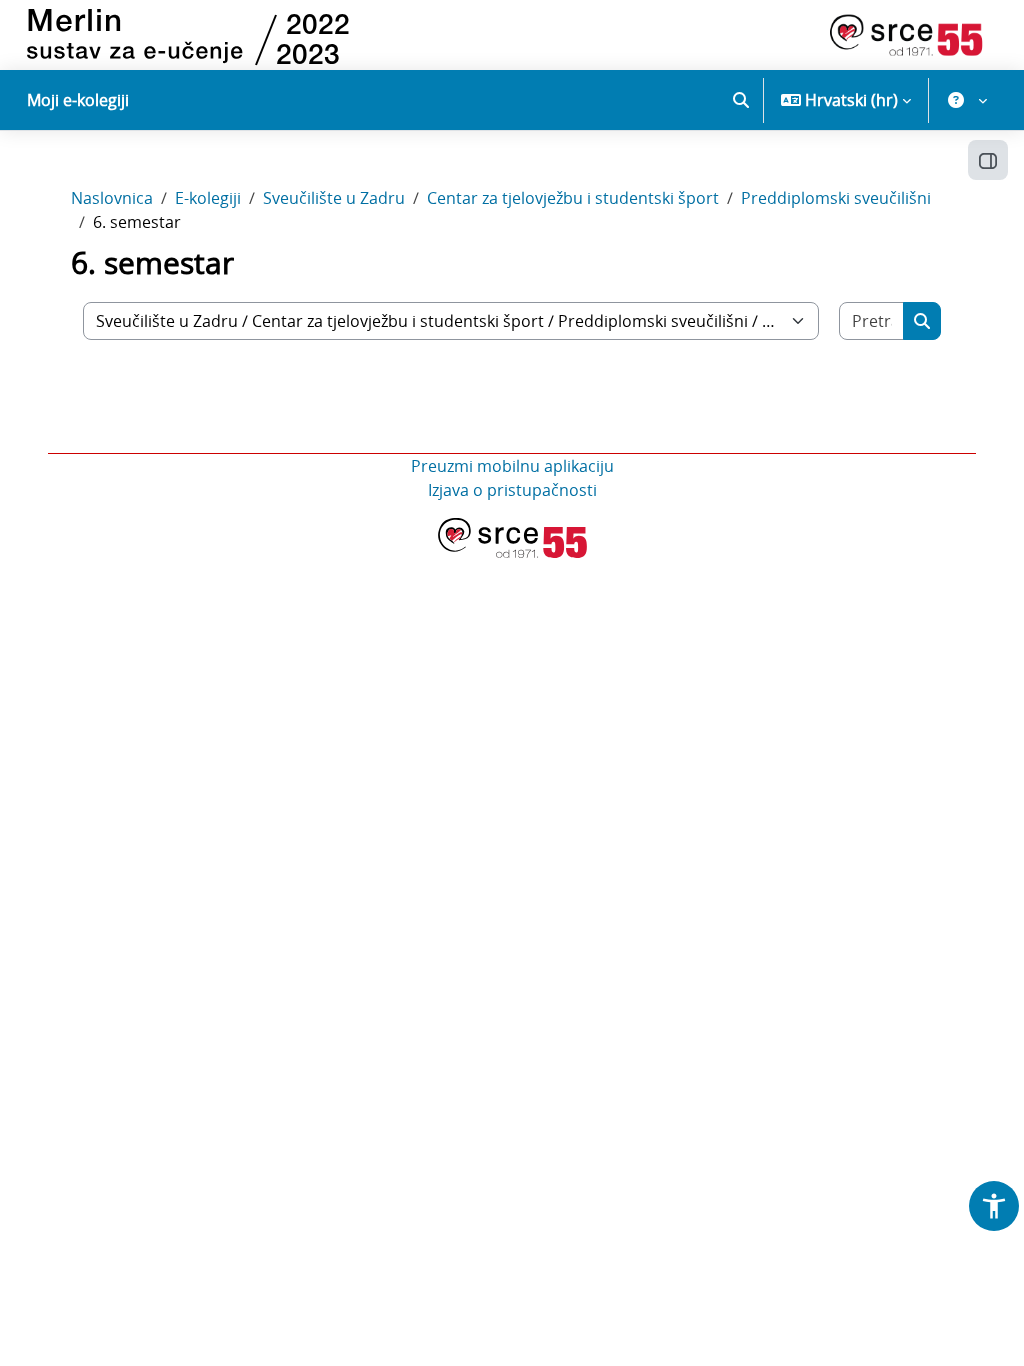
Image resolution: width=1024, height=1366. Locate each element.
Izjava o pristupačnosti (512, 490)
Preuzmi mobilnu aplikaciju (512, 466)
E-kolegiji (208, 198)
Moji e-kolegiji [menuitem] (78, 100)
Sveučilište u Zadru (334, 198)
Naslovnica (112, 198)
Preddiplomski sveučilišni (836, 198)
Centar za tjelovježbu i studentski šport (573, 198)
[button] (741, 100)
